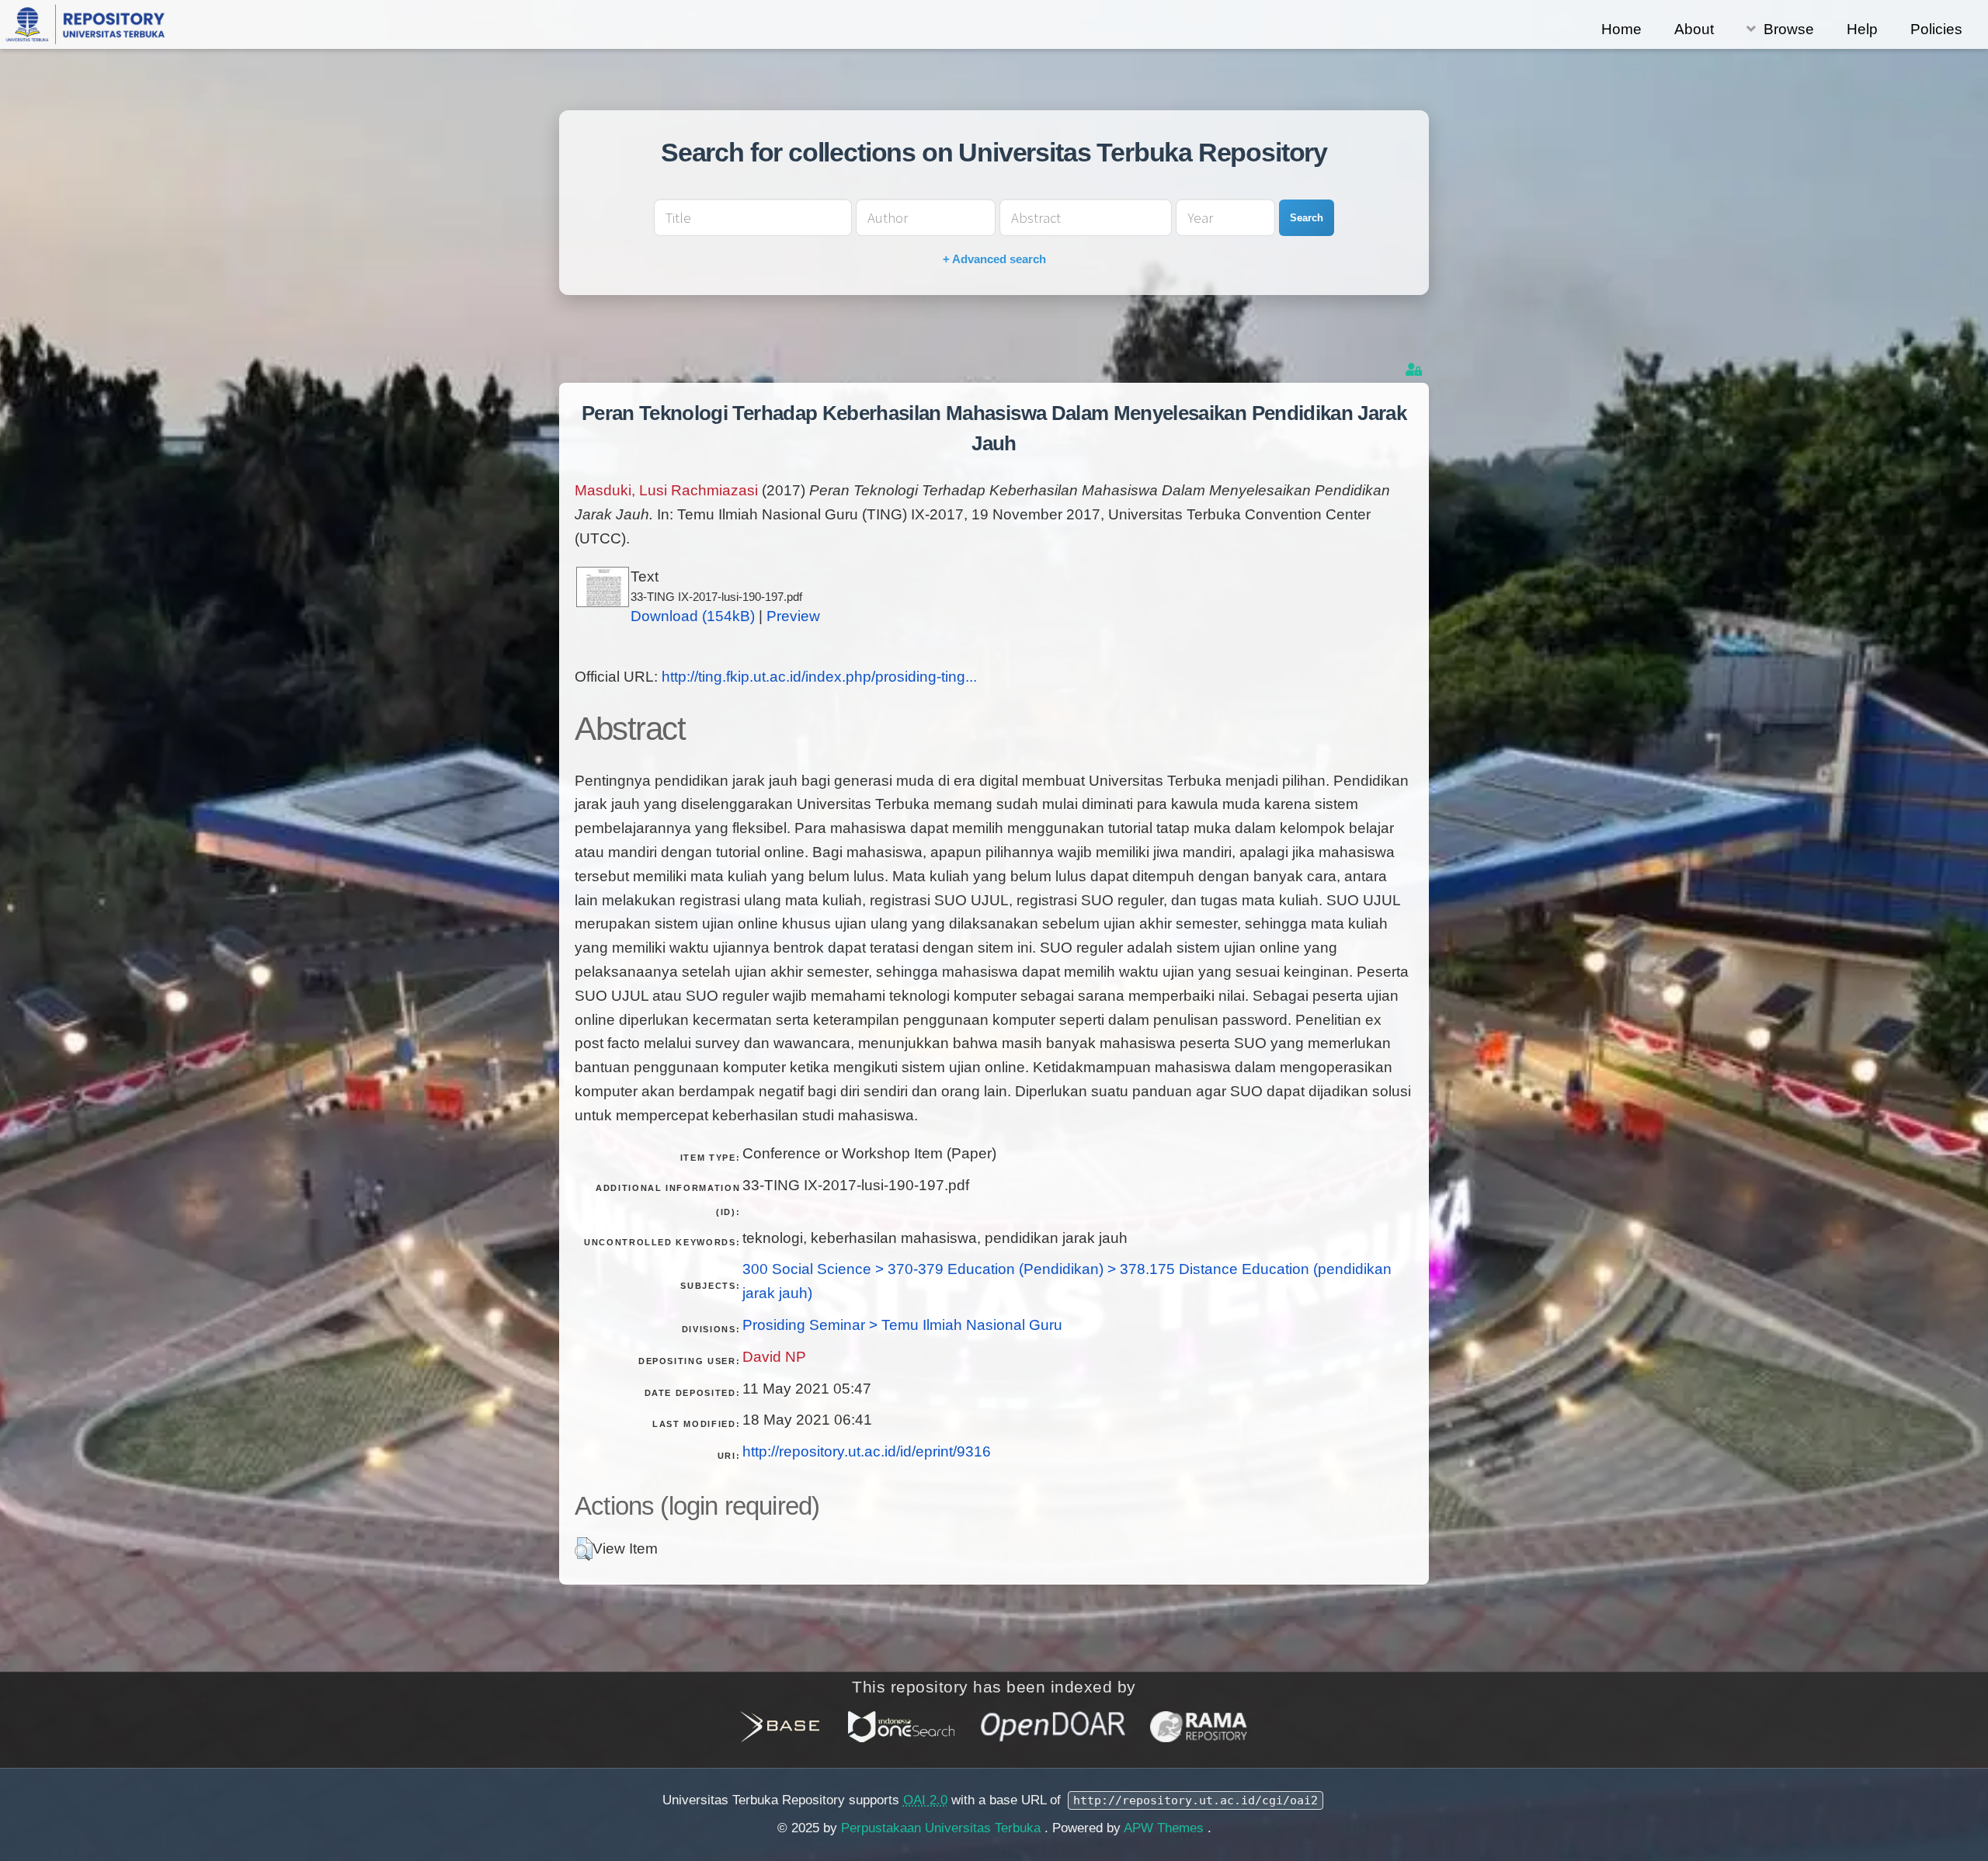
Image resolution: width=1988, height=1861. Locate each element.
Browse (1789, 29)
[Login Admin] (1415, 370)
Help (1862, 29)
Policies (1936, 29)
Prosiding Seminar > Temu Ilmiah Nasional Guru (902, 1325)
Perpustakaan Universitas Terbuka (943, 1828)
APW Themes (1166, 1828)
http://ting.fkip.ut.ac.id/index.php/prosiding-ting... (819, 677)
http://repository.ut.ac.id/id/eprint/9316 (867, 1451)
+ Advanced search (994, 259)
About (1694, 29)
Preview (793, 616)
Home (1621, 29)
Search (1307, 218)
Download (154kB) (693, 616)
